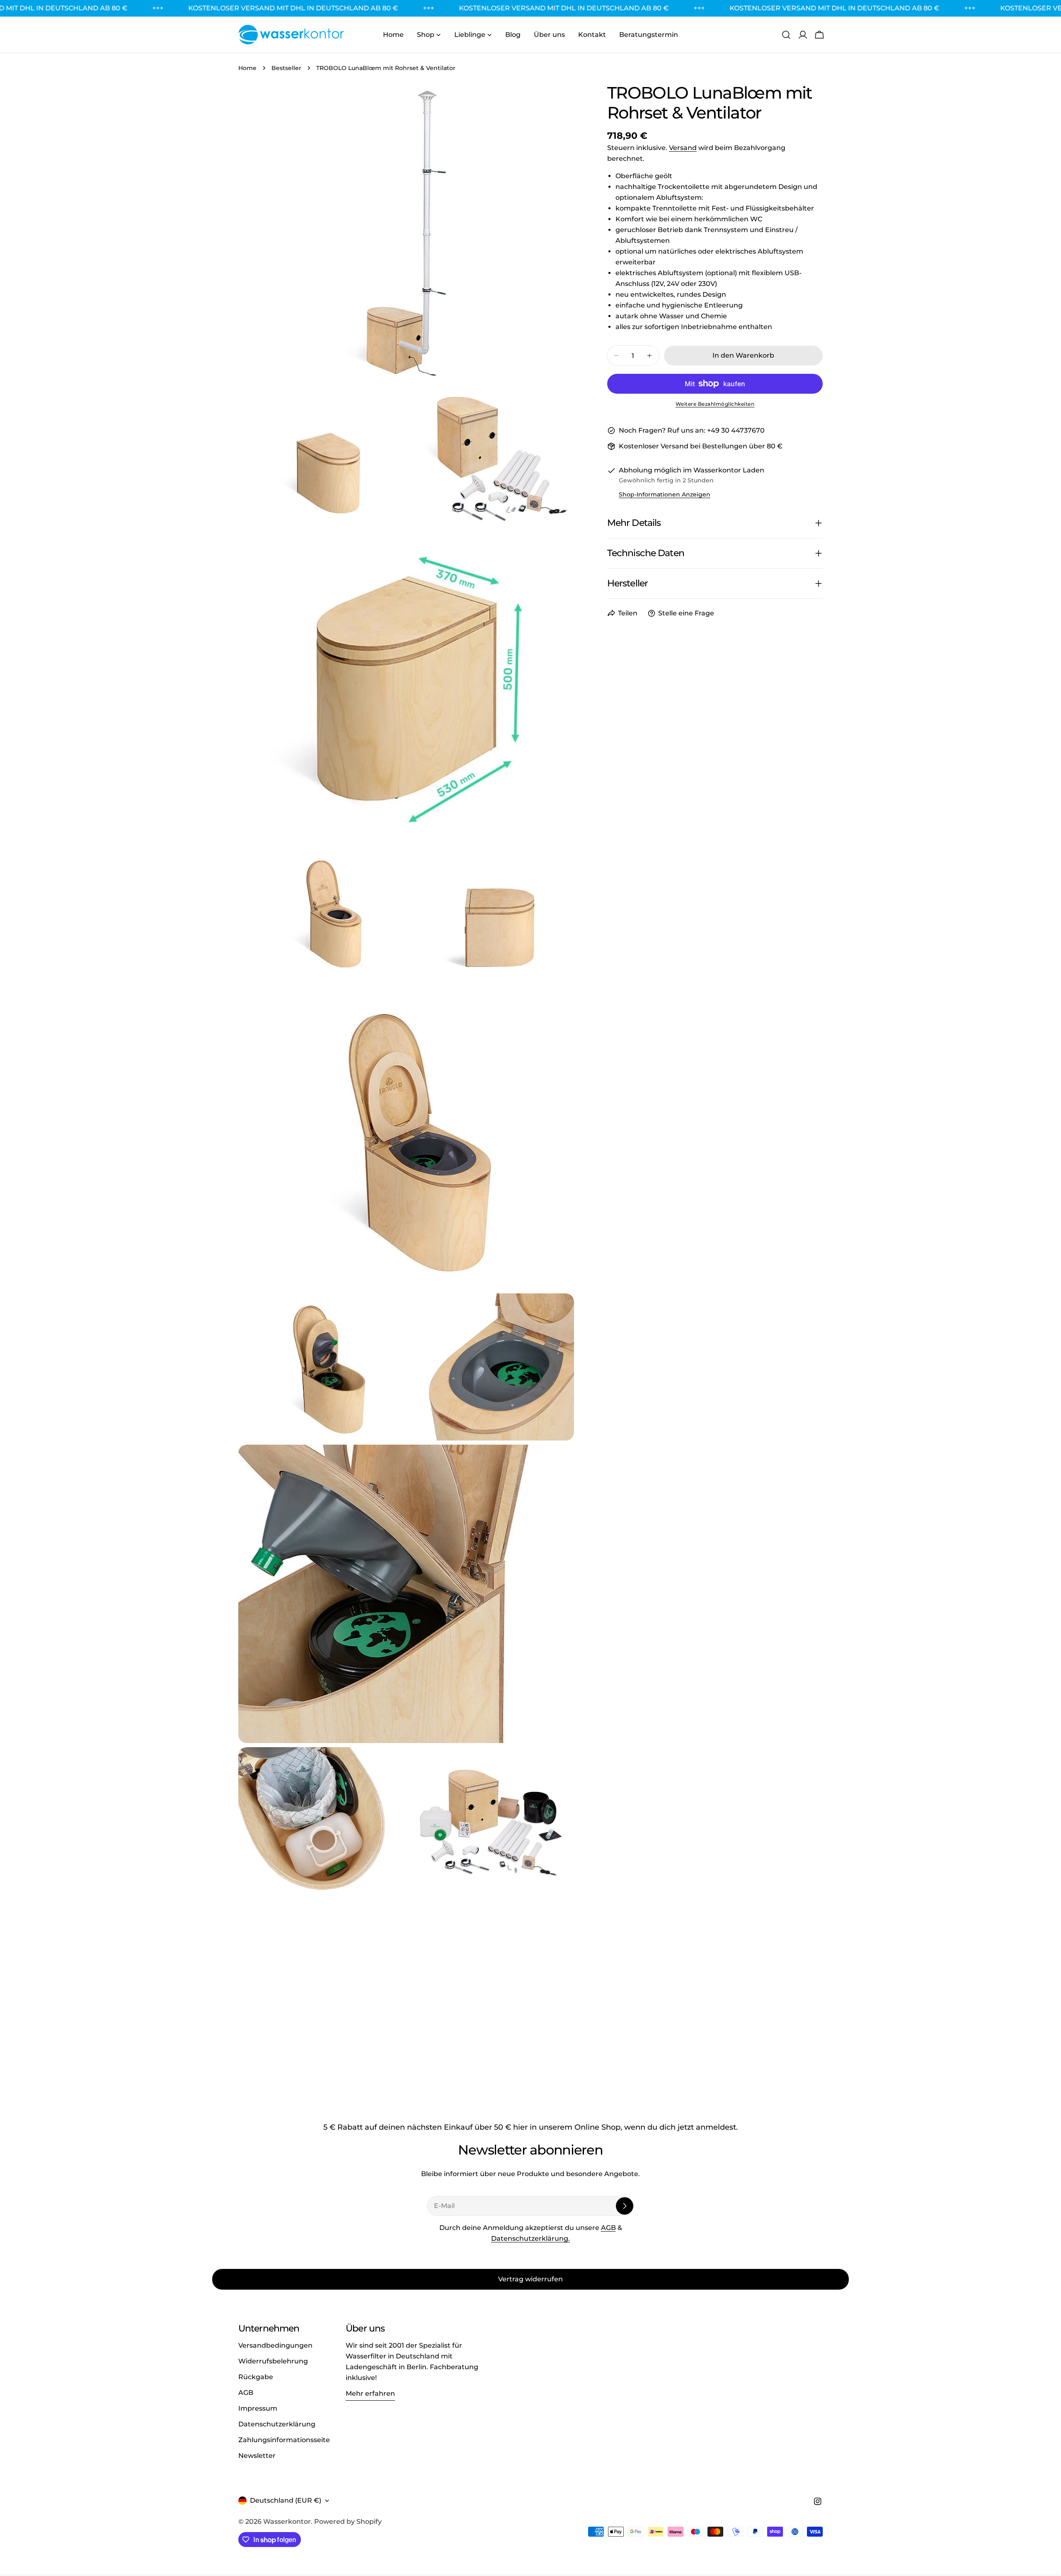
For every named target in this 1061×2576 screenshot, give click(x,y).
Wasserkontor (287, 2522)
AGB (608, 2228)
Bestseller (286, 68)
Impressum (258, 2408)
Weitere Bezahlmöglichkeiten (715, 404)
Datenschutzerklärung (277, 2424)
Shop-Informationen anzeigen (665, 494)
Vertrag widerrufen (530, 2279)
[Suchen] (786, 35)
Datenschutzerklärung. (530, 2238)
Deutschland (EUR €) (286, 2500)
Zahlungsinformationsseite (284, 2440)
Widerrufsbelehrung (273, 2361)
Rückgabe (256, 2377)
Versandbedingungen (275, 2345)
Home (247, 68)
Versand (683, 148)
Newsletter (257, 2456)
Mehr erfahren (370, 2393)
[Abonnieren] (625, 2206)
